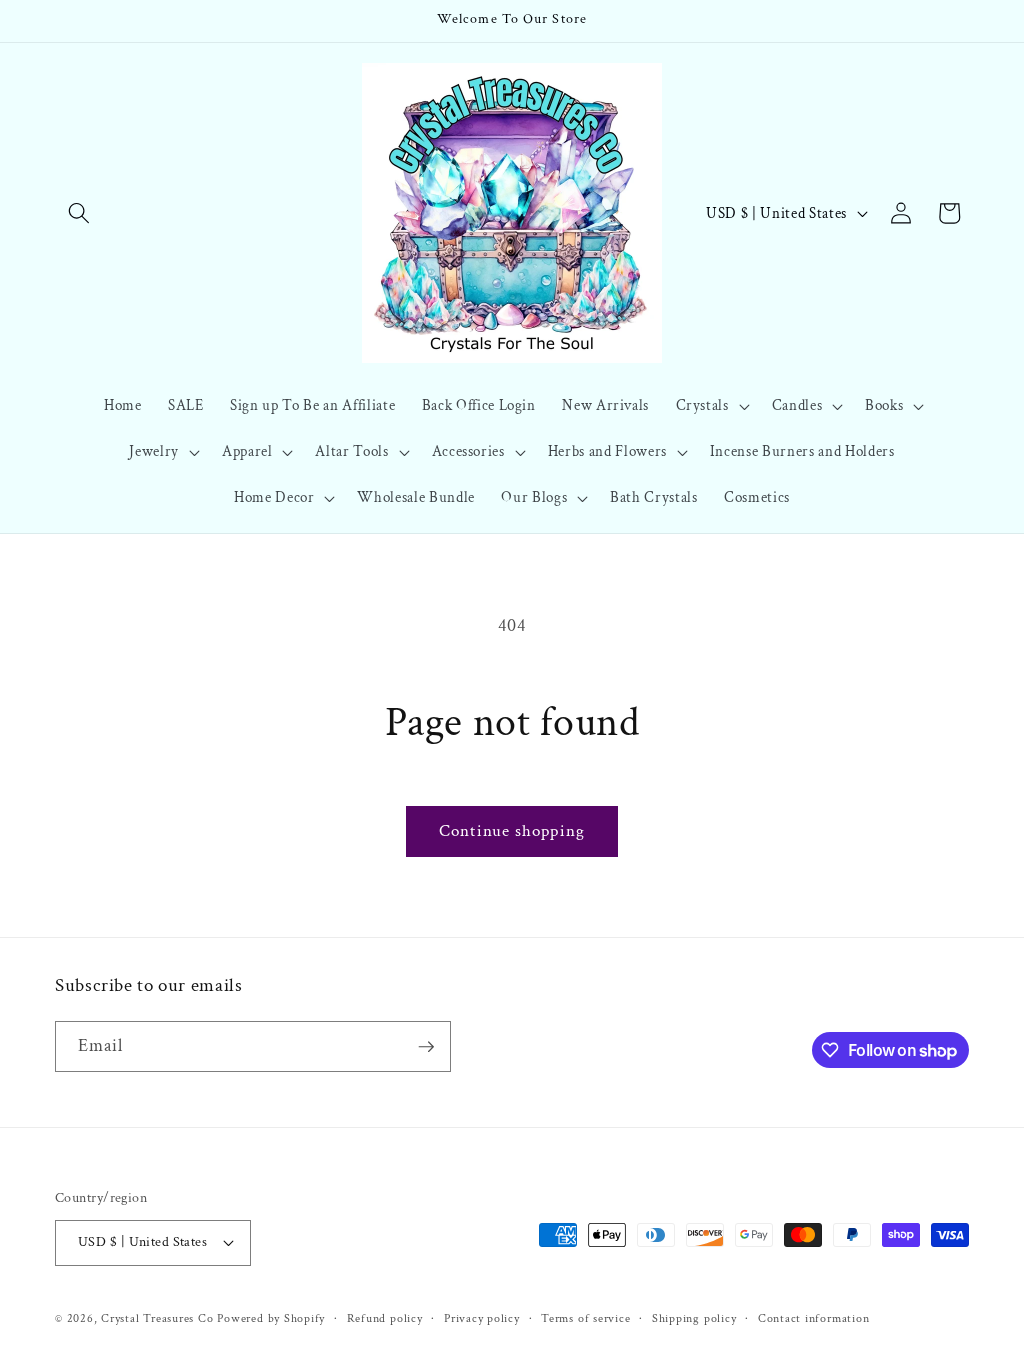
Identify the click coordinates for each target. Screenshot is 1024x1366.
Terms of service (585, 1318)
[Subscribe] (426, 1047)
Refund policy (385, 1318)
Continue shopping (512, 831)
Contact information (814, 1318)
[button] (79, 213)
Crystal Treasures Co (157, 1318)
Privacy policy (482, 1318)
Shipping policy (694, 1318)
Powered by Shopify (271, 1318)
